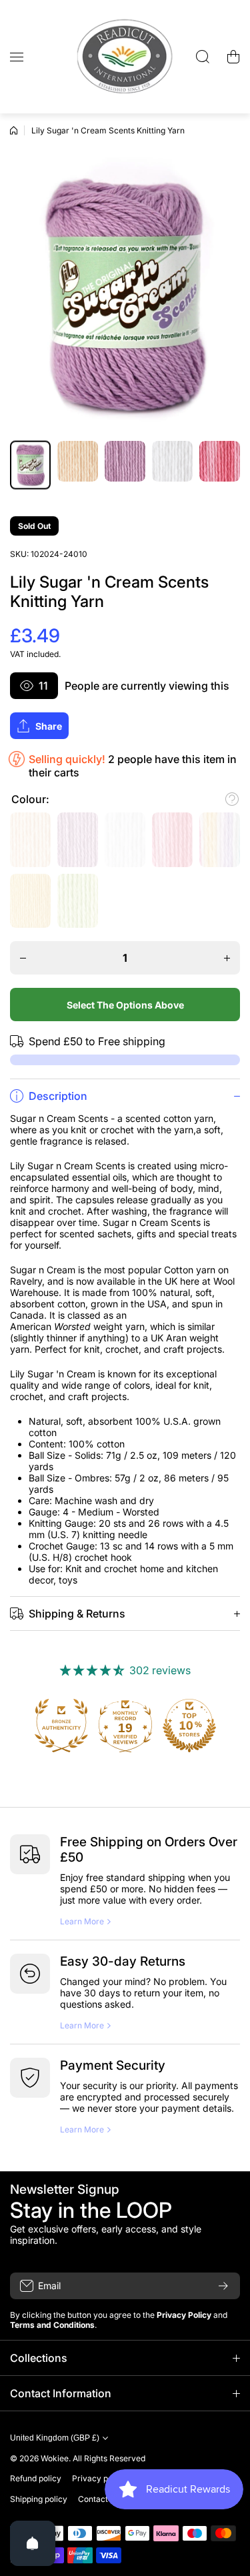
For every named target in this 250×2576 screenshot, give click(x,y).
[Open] (33, 2543)
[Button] (232, 799)
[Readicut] (125, 57)
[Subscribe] (223, 2286)
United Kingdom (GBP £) (55, 2438)
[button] (233, 57)
